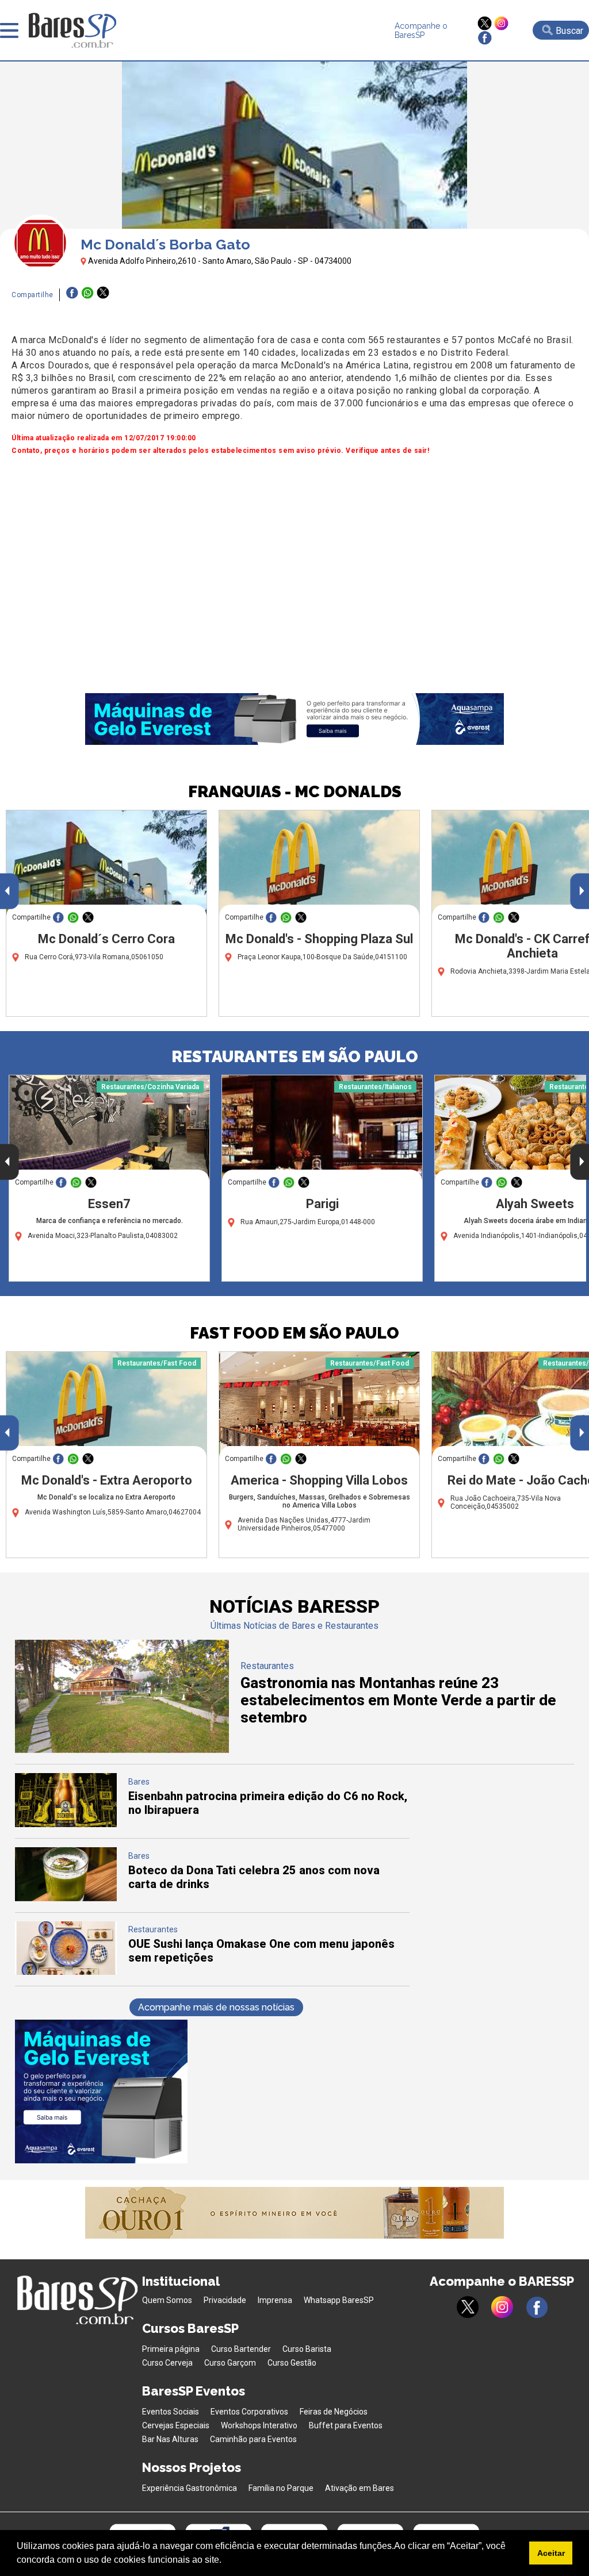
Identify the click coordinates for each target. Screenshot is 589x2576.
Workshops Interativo (259, 2425)
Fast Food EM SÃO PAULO (294, 1333)
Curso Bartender (241, 2349)
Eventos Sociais (171, 2412)
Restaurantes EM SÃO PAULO (295, 1057)
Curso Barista (307, 2349)
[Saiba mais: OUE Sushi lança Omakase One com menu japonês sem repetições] (66, 1972)
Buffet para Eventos (346, 2425)
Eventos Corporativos (249, 2412)
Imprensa (275, 2300)
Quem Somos (167, 2300)
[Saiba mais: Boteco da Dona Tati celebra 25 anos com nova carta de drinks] (66, 1898)
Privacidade (225, 2300)
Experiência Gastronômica (190, 2488)
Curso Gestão (292, 2363)
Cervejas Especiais (176, 2425)
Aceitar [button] (551, 2553)
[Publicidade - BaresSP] (101, 2091)
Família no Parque (281, 2488)
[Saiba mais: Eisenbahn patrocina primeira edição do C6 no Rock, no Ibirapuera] (66, 1824)
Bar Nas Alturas (170, 2439)
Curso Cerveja (167, 2363)
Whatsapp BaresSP (339, 2300)
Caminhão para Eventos (253, 2439)
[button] (225, 2561)
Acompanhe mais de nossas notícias (216, 2007)
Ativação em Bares (359, 2488)
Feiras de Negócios (334, 2412)
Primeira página (171, 2349)
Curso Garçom (230, 2363)
